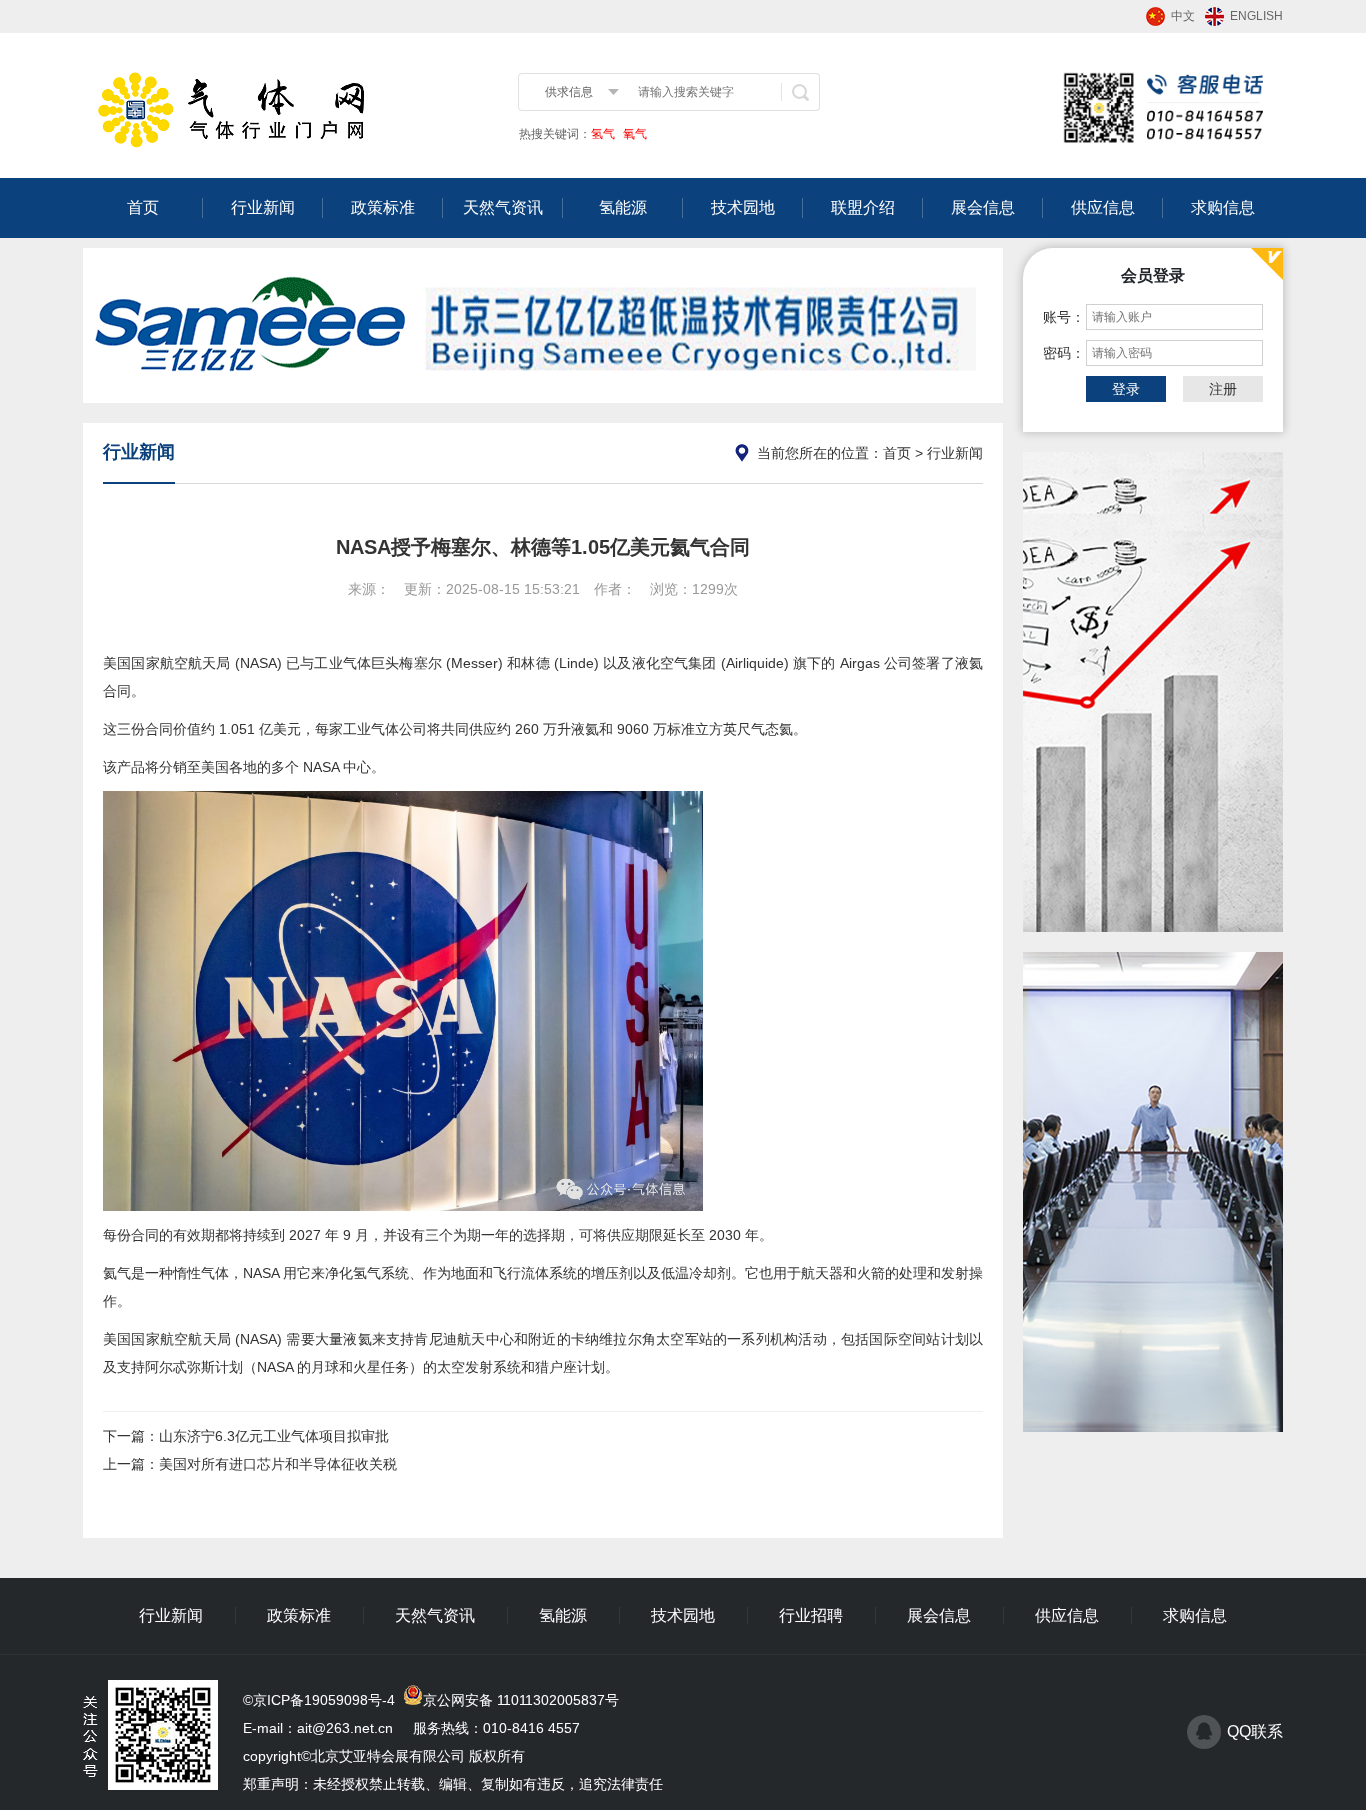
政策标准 (383, 207)
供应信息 (1103, 207)
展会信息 (983, 207)
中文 (1183, 16)
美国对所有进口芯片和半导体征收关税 (278, 1464)
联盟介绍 (863, 207)
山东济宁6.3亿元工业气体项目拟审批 (274, 1436)
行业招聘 (811, 1615)
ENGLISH (1256, 16)
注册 (1223, 389)
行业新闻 (263, 207)
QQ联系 (1255, 1731)
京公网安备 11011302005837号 (521, 1700)
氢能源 (623, 207)
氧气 (633, 134)
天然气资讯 (503, 207)
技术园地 (743, 207)
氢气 (603, 134)
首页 (143, 207)
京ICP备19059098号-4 (324, 1700)
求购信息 (1223, 207)
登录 (1126, 389)
